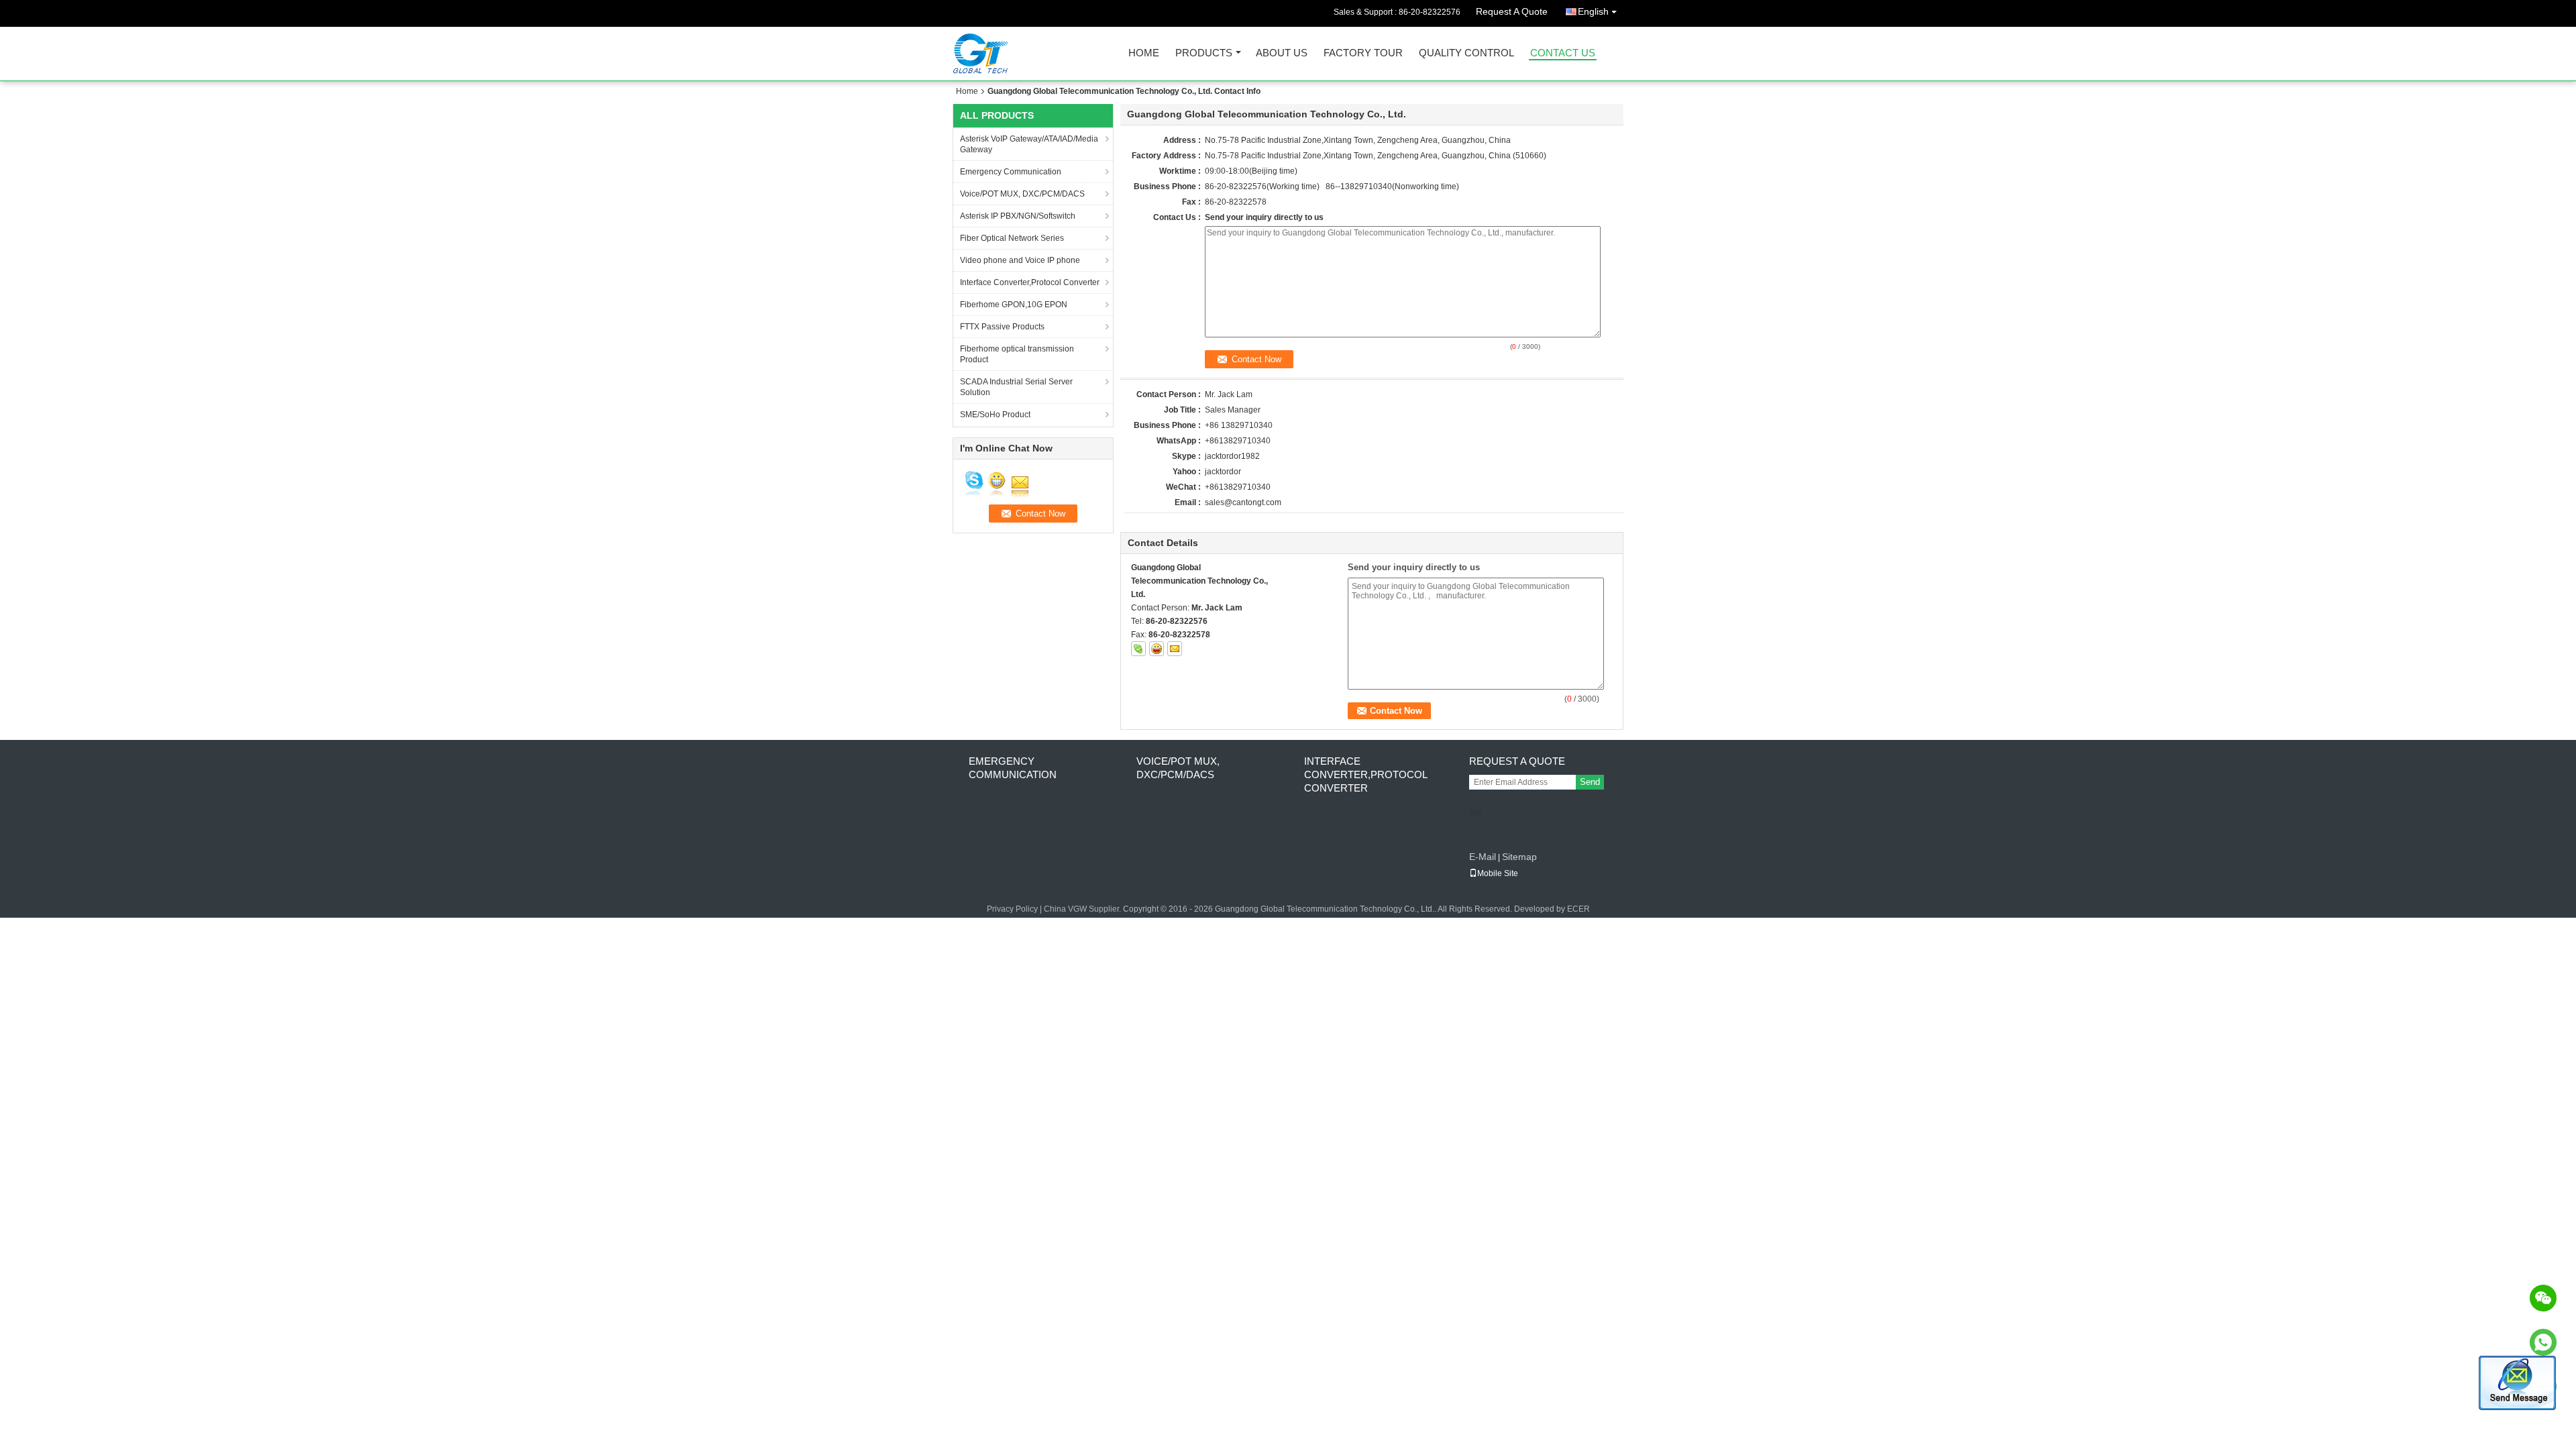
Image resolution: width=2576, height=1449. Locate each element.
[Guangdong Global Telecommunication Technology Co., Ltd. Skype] (1138, 649)
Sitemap (1519, 857)
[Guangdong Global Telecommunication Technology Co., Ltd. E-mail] (1175, 649)
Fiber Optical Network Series (1012, 238)
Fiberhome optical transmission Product (1017, 354)
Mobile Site (1498, 873)
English (1593, 11)
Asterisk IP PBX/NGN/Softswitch (1018, 216)
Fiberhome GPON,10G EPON (1014, 305)
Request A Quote (1512, 11)
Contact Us (1563, 53)
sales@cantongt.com (1243, 502)
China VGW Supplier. (1083, 909)
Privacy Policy (1012, 909)
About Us (1282, 53)
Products (1204, 53)
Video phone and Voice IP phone (1020, 260)
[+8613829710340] (2543, 1342)
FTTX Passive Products (1002, 327)
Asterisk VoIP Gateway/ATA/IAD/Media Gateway (1029, 144)
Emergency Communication (1011, 172)
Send (1590, 782)
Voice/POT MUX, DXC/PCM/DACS (1022, 194)
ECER (1578, 909)
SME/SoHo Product (995, 415)
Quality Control (1466, 53)
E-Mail (1483, 857)
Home (1144, 53)
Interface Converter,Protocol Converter (1030, 282)
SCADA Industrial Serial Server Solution (1016, 387)
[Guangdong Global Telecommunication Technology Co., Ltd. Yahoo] (1157, 649)
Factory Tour (1363, 53)
